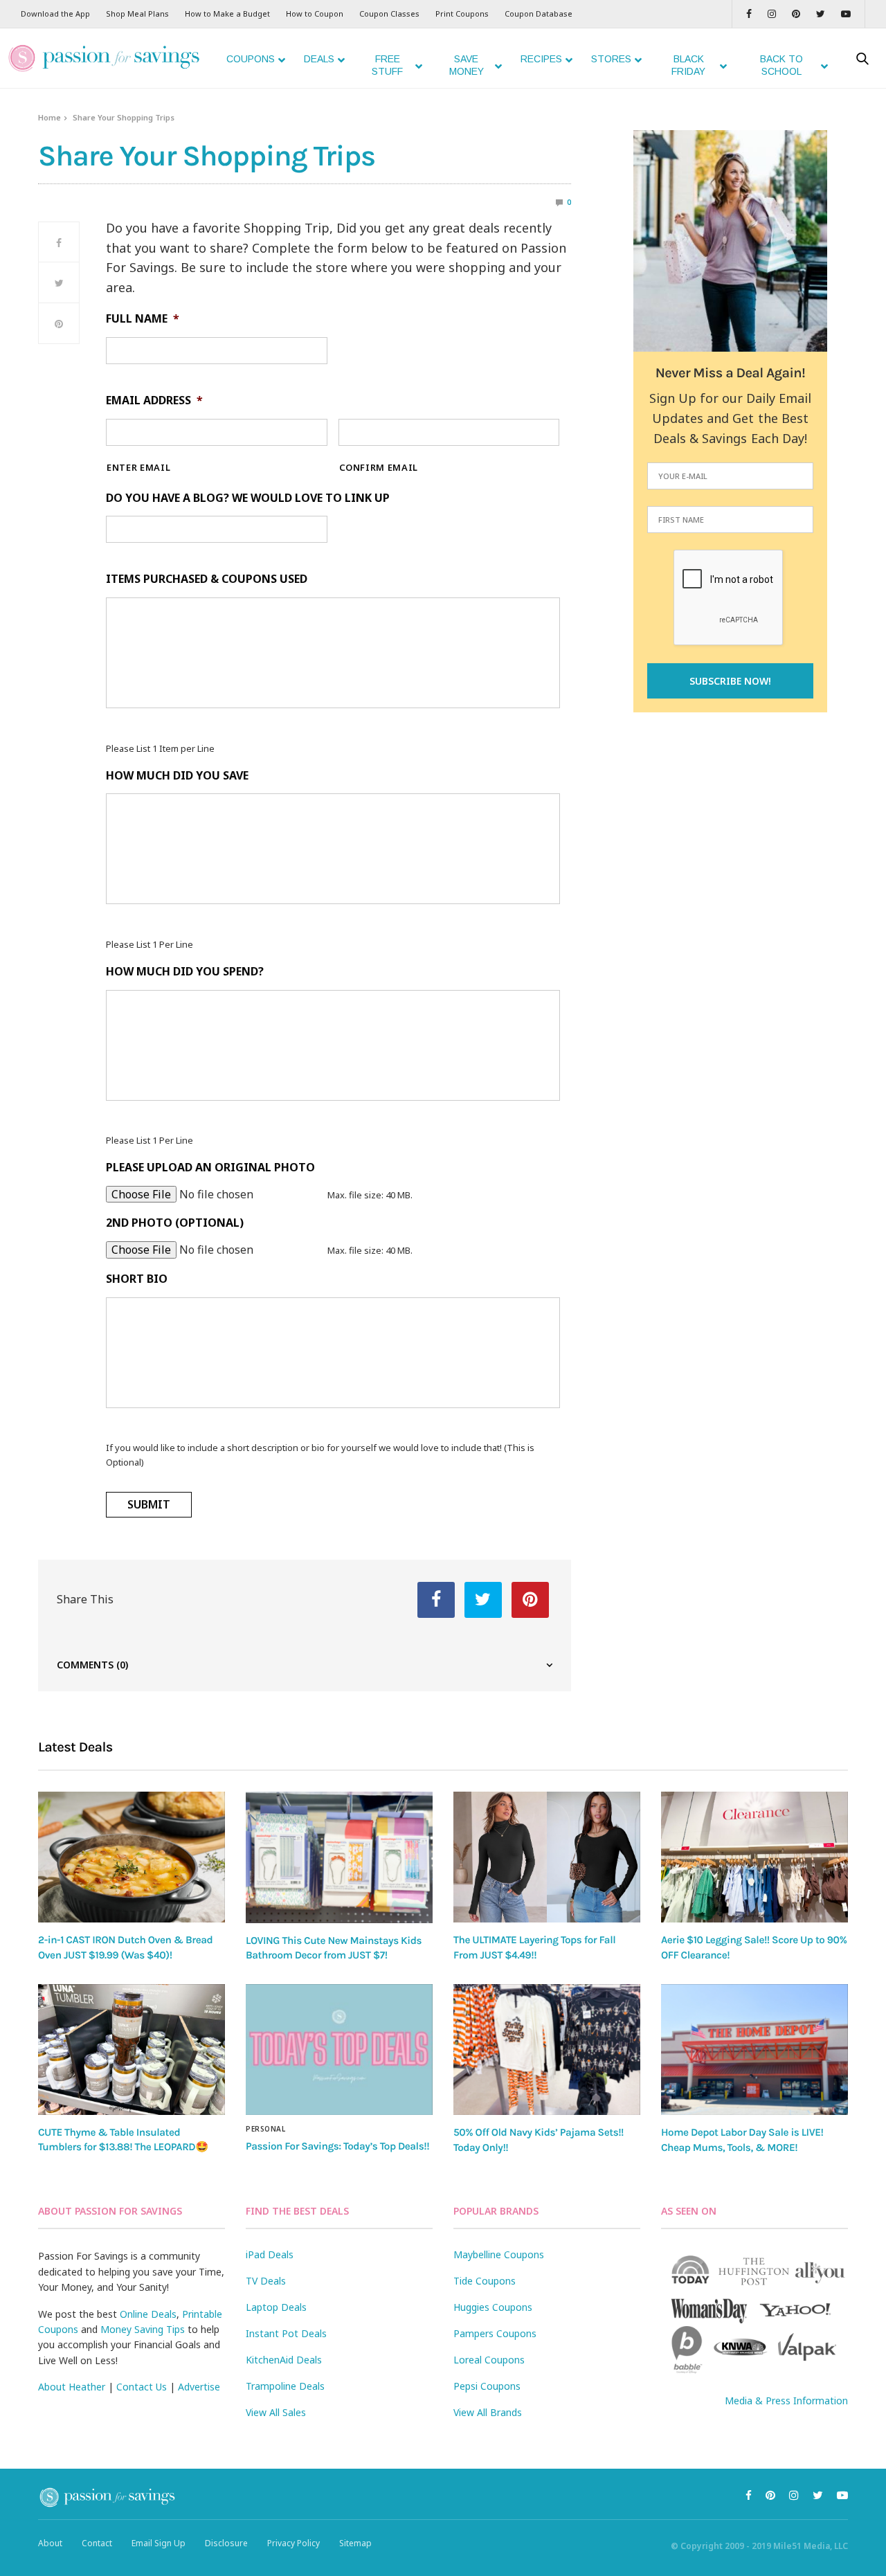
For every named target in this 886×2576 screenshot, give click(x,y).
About (50, 2543)
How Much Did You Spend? (185, 972)
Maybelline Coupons (499, 2254)
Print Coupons (462, 13)
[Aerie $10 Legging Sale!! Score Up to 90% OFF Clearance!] (754, 1857)
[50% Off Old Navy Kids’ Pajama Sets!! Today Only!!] (547, 2050)
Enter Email (138, 468)
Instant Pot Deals (286, 2333)
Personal (265, 2129)
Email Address (154, 400)
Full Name (143, 319)
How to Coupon (315, 13)
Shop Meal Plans (137, 13)
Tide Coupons (485, 2281)
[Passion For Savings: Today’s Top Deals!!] (339, 2050)
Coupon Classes (389, 13)
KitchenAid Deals (284, 2360)
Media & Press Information (786, 2401)
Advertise (199, 2387)
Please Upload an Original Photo (210, 1168)
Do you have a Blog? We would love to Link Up (248, 498)
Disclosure (226, 2543)
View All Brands (488, 2412)
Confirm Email (379, 468)
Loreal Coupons (489, 2360)
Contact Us (142, 2387)
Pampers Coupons (495, 2333)
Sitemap (355, 2543)
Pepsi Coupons (487, 2386)
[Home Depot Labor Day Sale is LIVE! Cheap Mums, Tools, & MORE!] (754, 2050)
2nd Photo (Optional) (175, 1223)
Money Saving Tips (143, 2329)
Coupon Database (539, 13)
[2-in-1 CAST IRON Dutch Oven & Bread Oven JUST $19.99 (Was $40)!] (132, 1857)
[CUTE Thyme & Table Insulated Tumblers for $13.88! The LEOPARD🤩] (132, 2050)
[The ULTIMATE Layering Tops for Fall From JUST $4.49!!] (547, 1857)
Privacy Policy (293, 2543)
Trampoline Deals (285, 2386)
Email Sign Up (159, 2543)
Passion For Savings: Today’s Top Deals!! (337, 2146)
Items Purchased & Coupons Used (207, 579)
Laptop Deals (276, 2307)
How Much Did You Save (177, 776)
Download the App (55, 13)
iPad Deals (270, 2254)
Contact (97, 2543)
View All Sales (276, 2412)
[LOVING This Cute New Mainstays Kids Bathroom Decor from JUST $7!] (339, 1857)
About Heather (72, 2387)
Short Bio (137, 1279)
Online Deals (148, 2314)
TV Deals (266, 2281)
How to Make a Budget (227, 13)
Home (49, 117)
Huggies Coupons (493, 2307)
